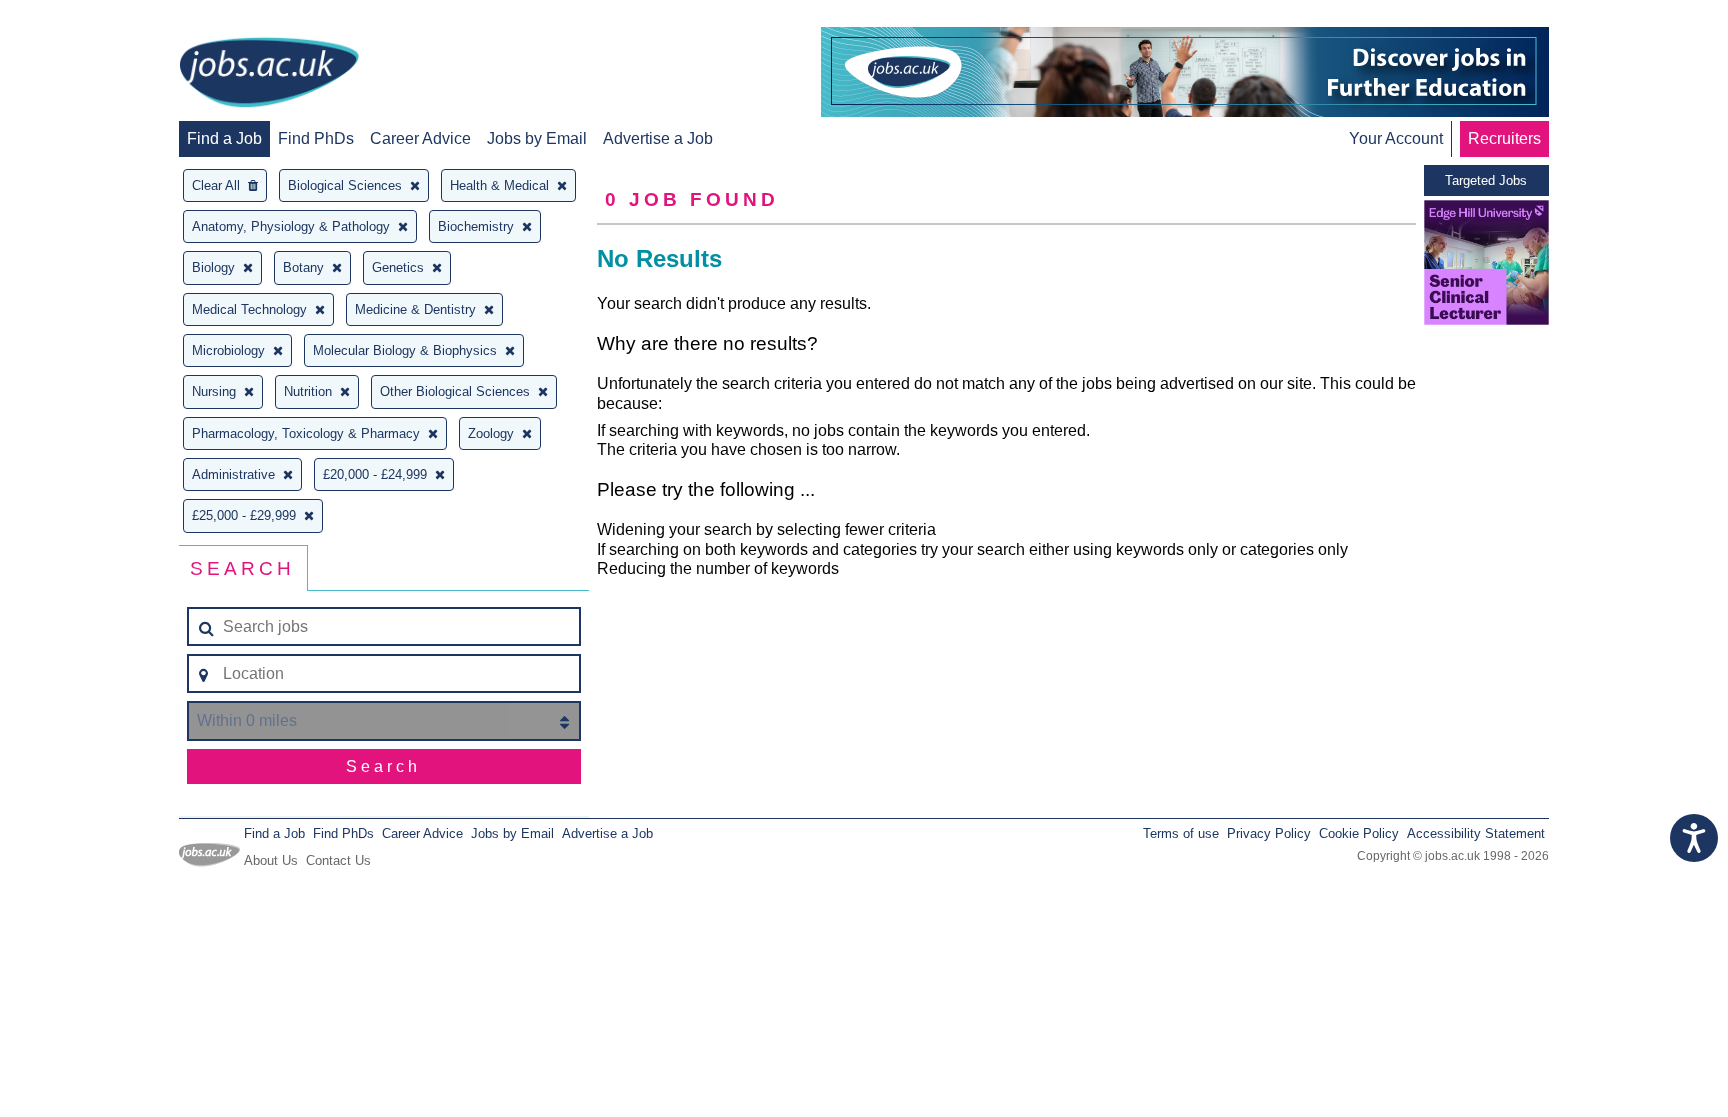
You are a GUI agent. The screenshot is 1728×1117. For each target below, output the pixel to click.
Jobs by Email (537, 138)
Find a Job (224, 138)
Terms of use (1181, 833)
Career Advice (420, 138)
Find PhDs (316, 138)
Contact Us (338, 860)
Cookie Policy (1359, 833)
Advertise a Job (658, 138)
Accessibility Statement (1476, 833)
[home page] (269, 74)
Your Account (1396, 138)
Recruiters (1504, 138)
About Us (271, 860)
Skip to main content (80, 17)
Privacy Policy (1269, 833)
